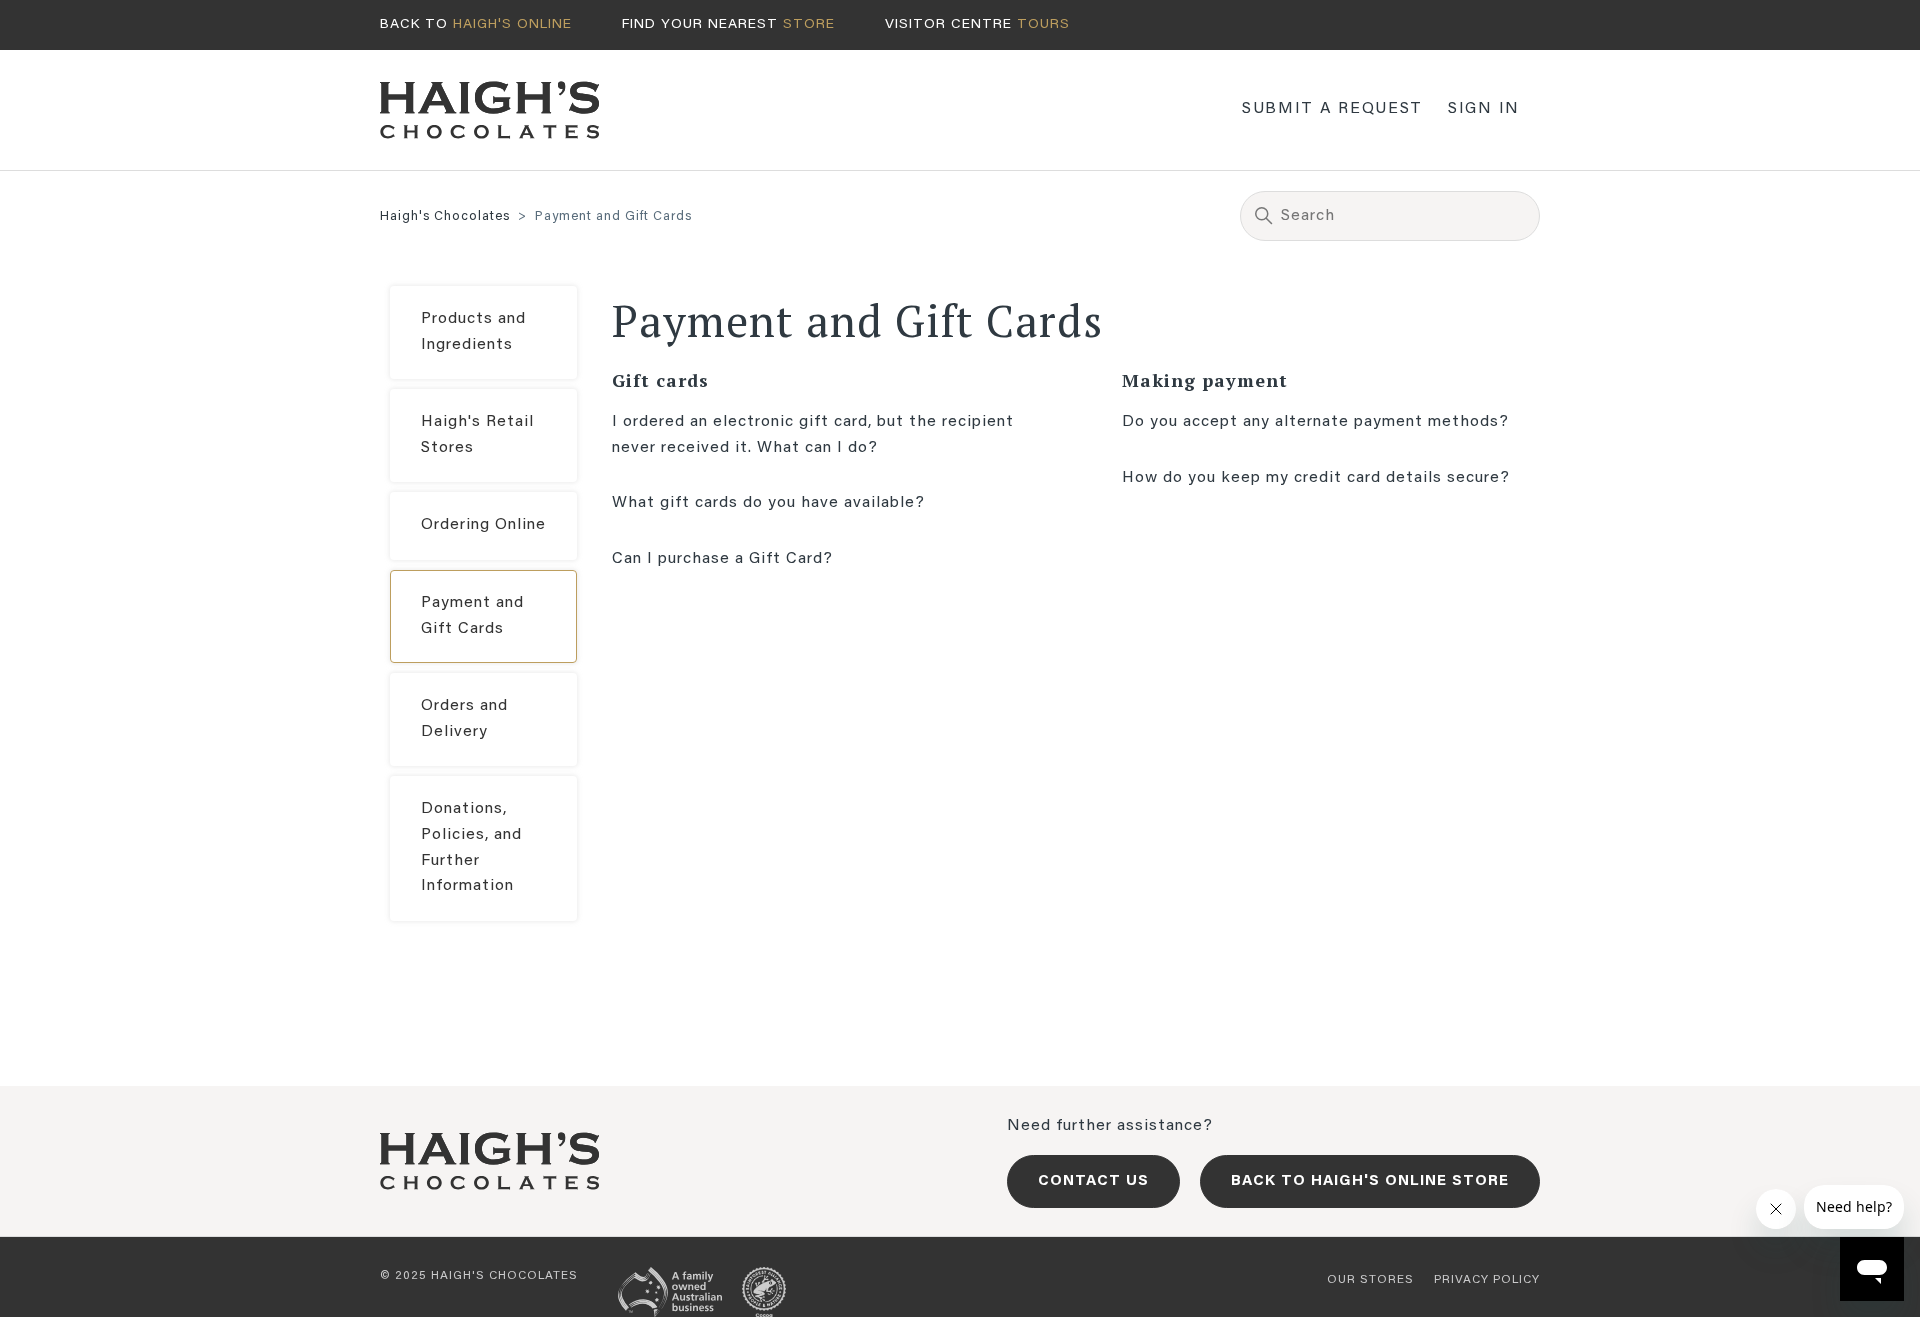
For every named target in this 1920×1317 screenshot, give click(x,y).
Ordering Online (483, 525)
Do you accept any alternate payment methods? (1315, 422)
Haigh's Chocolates (445, 216)
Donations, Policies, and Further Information (471, 847)
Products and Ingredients (473, 332)
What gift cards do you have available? (768, 503)
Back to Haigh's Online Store (1370, 1181)
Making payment (1205, 380)
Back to (476, 25)
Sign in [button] (1484, 109)
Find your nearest (728, 25)
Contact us (1093, 1181)
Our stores (1370, 1280)
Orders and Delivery (464, 719)
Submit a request (1332, 109)
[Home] (490, 110)
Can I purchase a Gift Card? (722, 559)
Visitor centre (977, 25)
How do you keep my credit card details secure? (1316, 478)
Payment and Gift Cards (472, 616)
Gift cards (660, 380)
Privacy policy (1487, 1280)
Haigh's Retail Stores (477, 435)
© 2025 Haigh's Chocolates (479, 1276)
